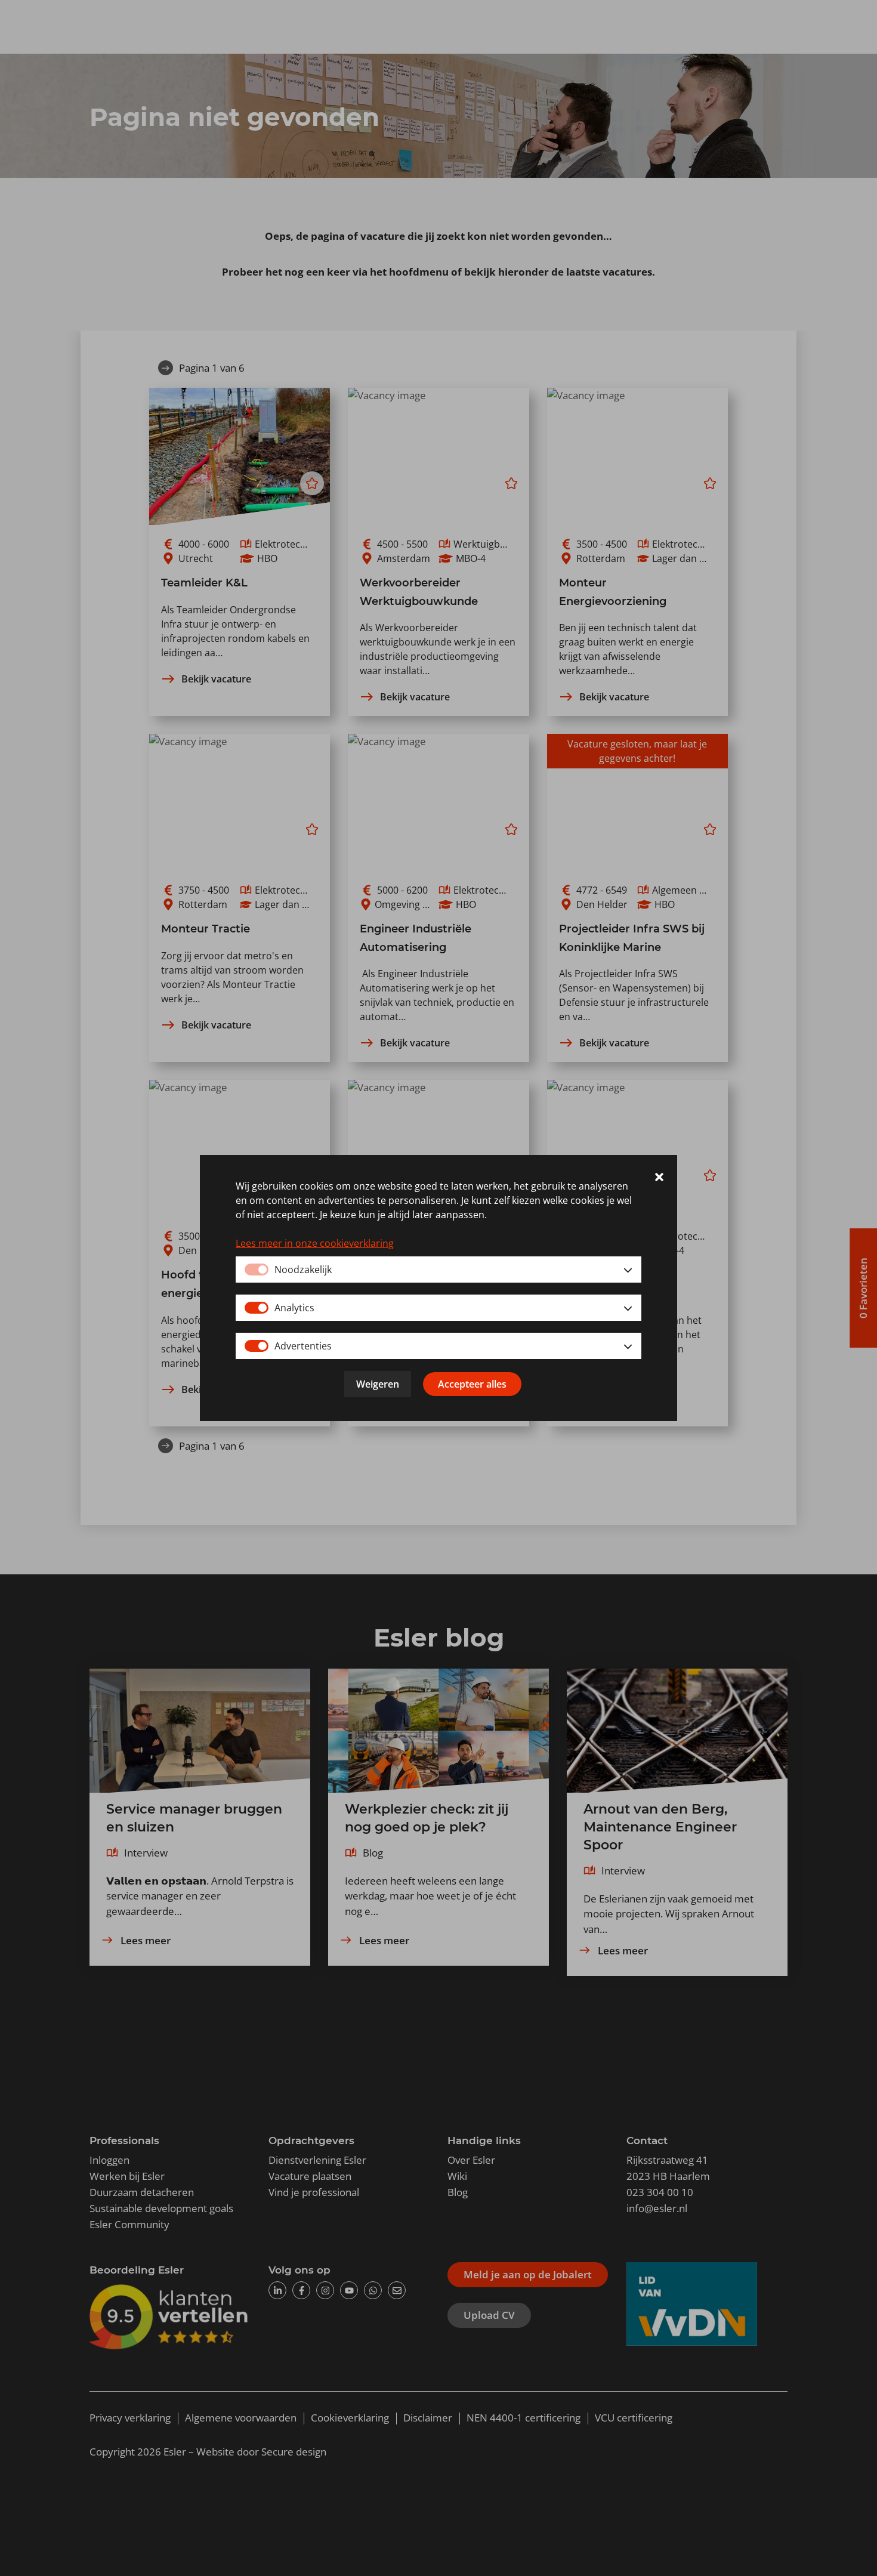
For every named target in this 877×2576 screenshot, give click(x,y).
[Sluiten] (659, 1179)
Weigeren (378, 1384)
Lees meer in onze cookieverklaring (315, 1243)
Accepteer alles (472, 1384)
